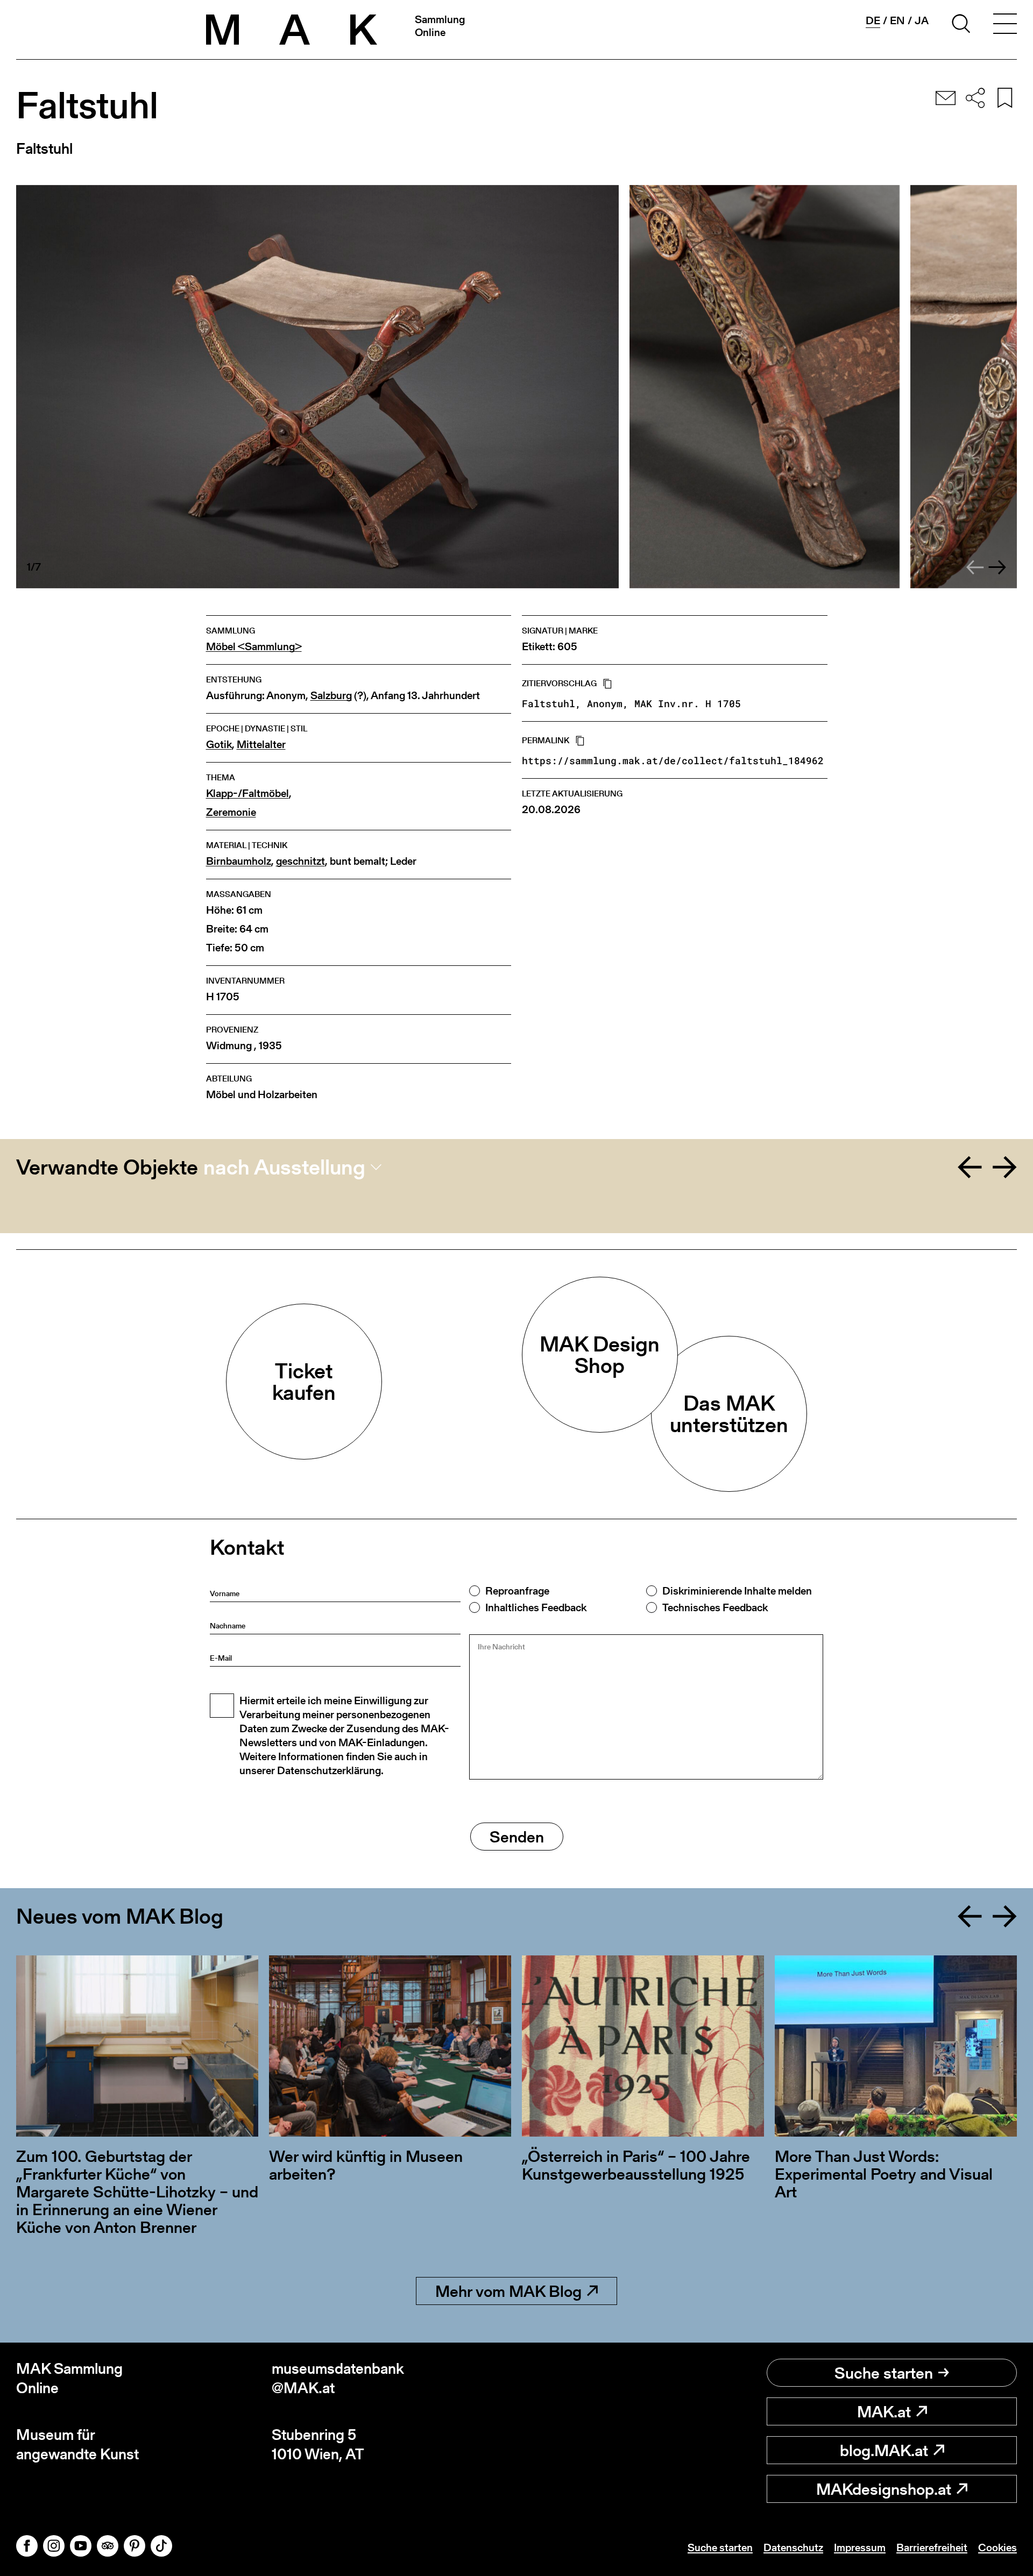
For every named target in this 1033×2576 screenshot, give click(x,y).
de (873, 21)
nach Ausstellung (284, 1167)
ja (922, 20)
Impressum (860, 2547)
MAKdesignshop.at (884, 2489)
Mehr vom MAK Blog (508, 2291)
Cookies (997, 2547)
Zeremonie (231, 812)
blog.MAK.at (884, 2450)
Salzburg (331, 696)
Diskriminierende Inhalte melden (737, 1591)
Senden (517, 1837)
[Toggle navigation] (1005, 25)
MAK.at (884, 2411)
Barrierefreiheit (932, 2547)
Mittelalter (261, 745)
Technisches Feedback (715, 1607)
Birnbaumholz (239, 861)
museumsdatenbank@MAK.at (338, 2378)
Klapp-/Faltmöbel (247, 794)
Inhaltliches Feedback (536, 1607)
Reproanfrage (517, 1591)
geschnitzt (300, 861)
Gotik (219, 745)
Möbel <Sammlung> (254, 647)
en (897, 20)
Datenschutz (793, 2547)
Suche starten (884, 2373)
